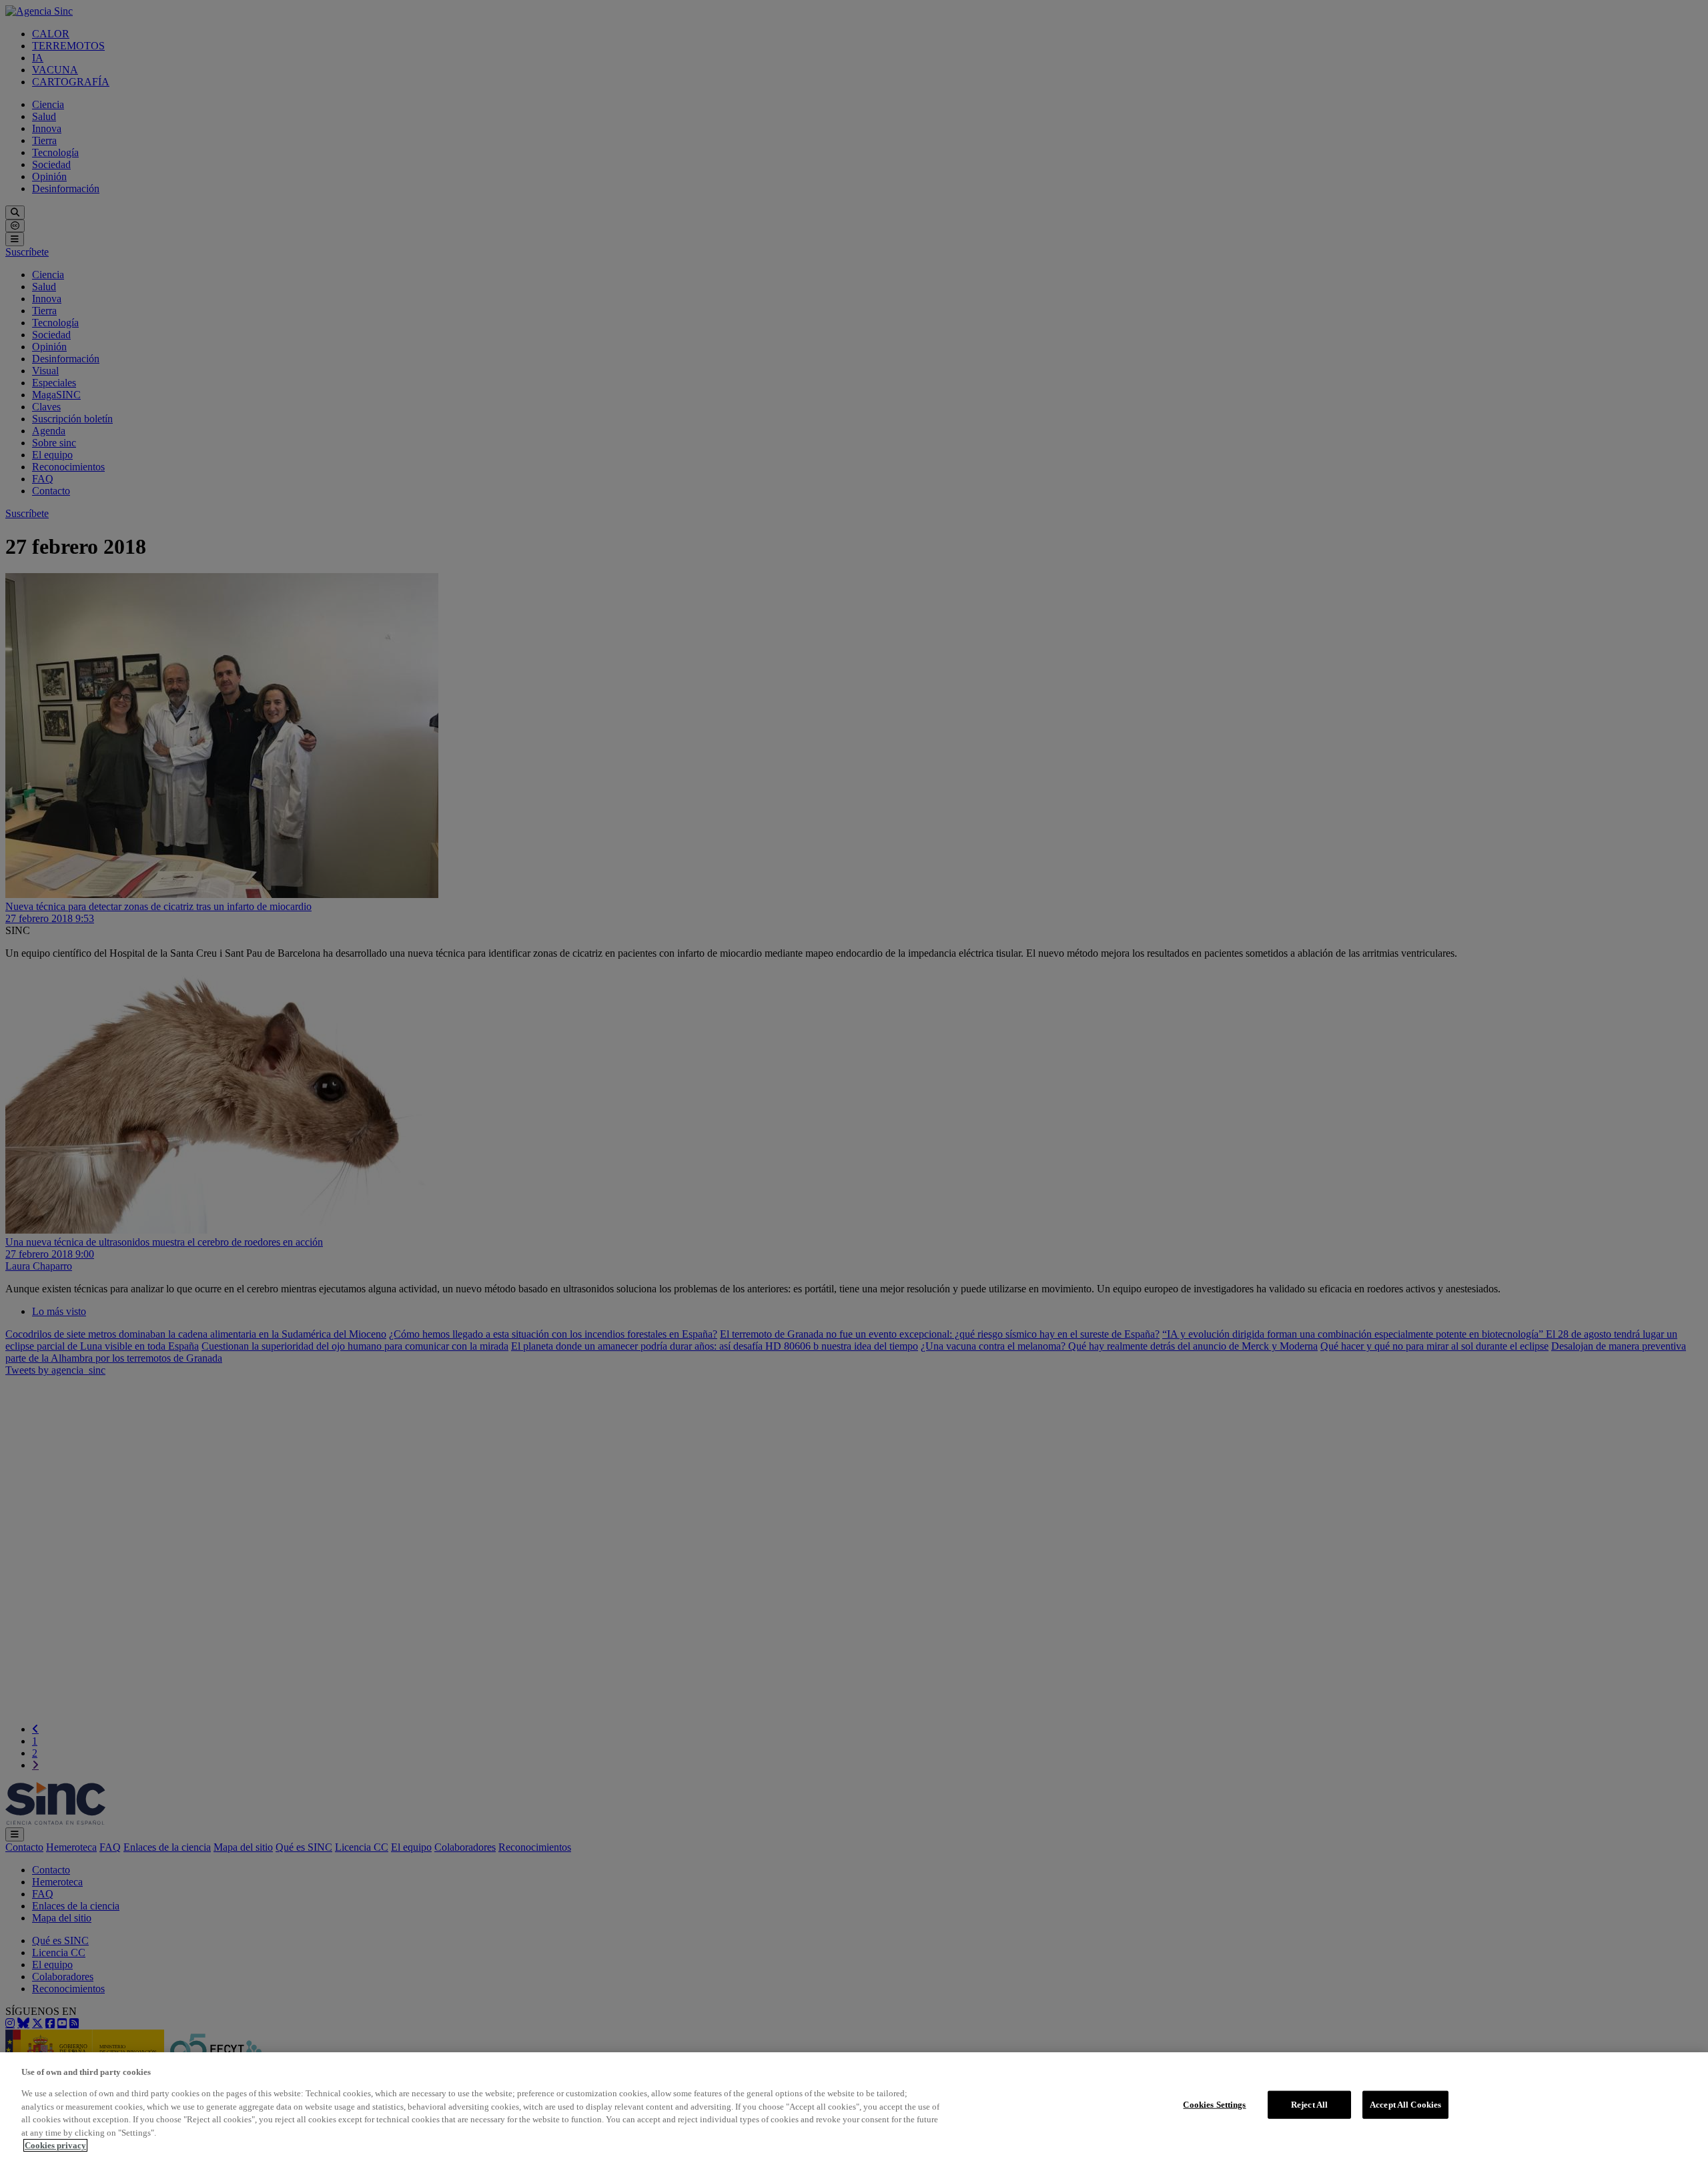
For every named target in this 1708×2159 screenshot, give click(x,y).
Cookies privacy (55, 2145)
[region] (854, 2106)
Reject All (1309, 2105)
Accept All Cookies (1405, 2105)
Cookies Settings (1214, 2105)
